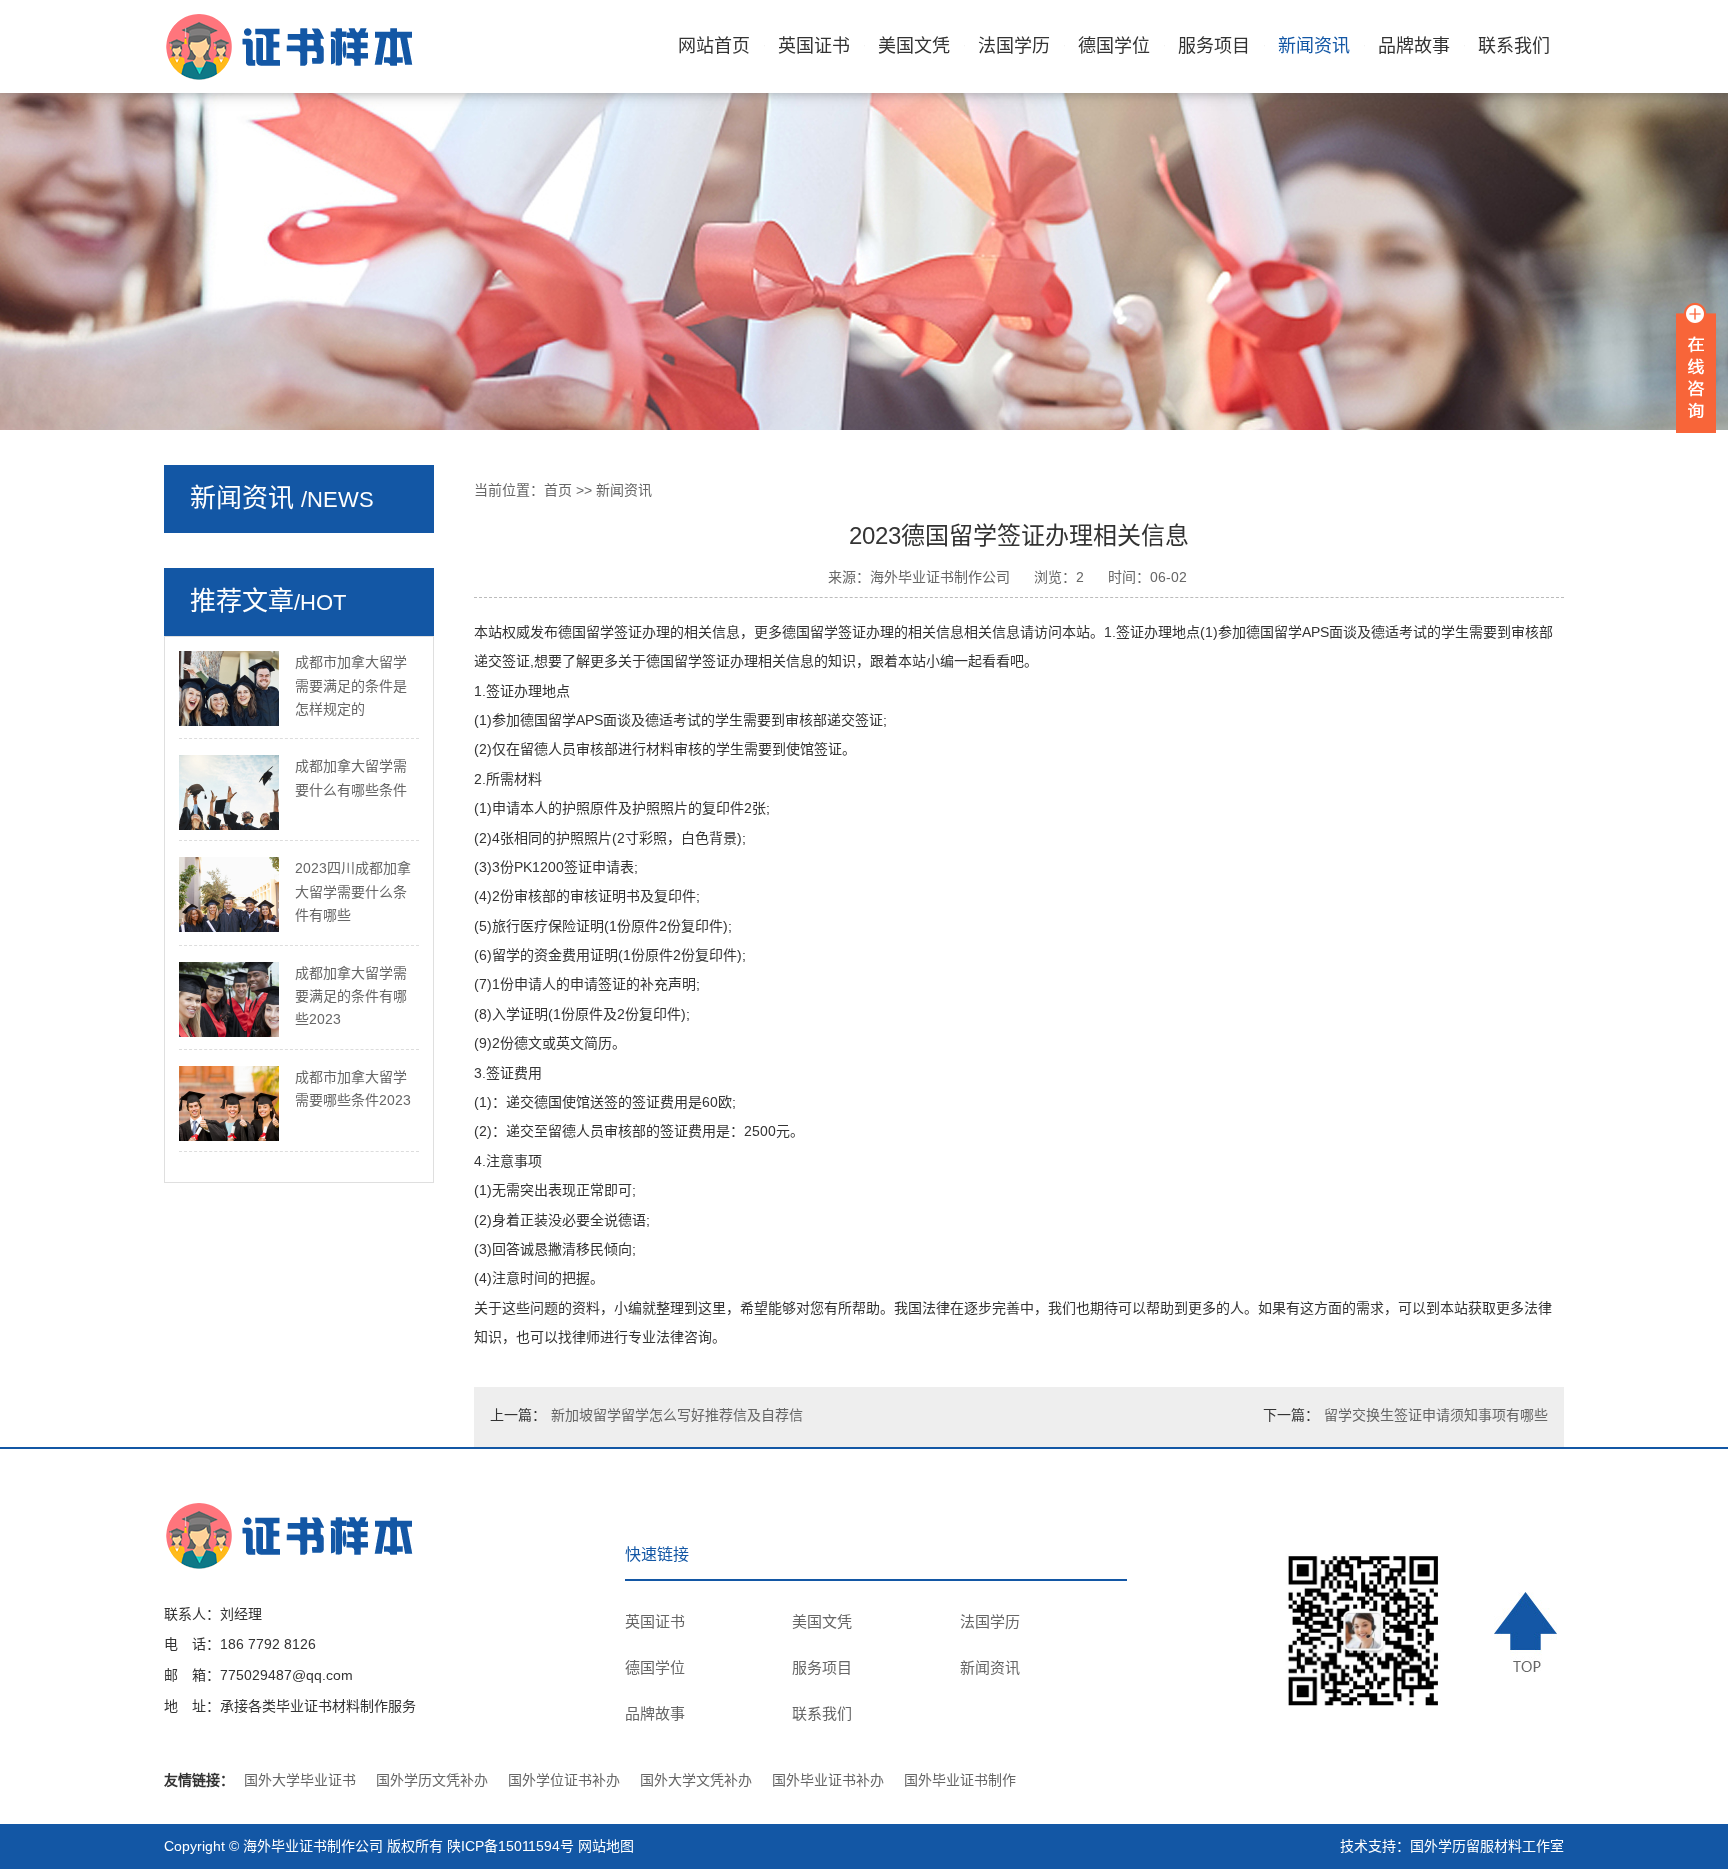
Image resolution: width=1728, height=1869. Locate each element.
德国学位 (1114, 46)
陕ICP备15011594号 (510, 1846)
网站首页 (714, 46)
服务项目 (1214, 46)
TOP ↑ (1529, 1632)
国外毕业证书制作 (960, 1780)
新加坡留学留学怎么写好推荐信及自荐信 (677, 1415)
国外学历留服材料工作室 (1487, 1846)
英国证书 (814, 46)
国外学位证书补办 (564, 1780)
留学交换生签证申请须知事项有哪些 (1436, 1415)
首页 (558, 490)
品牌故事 (1414, 46)
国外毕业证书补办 (828, 1780)
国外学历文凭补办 (432, 1780)
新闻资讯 (1314, 46)
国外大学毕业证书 (300, 1780)
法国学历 (1014, 46)
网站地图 (606, 1846)
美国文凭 (914, 46)
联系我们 (1514, 46)
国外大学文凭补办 (696, 1780)
